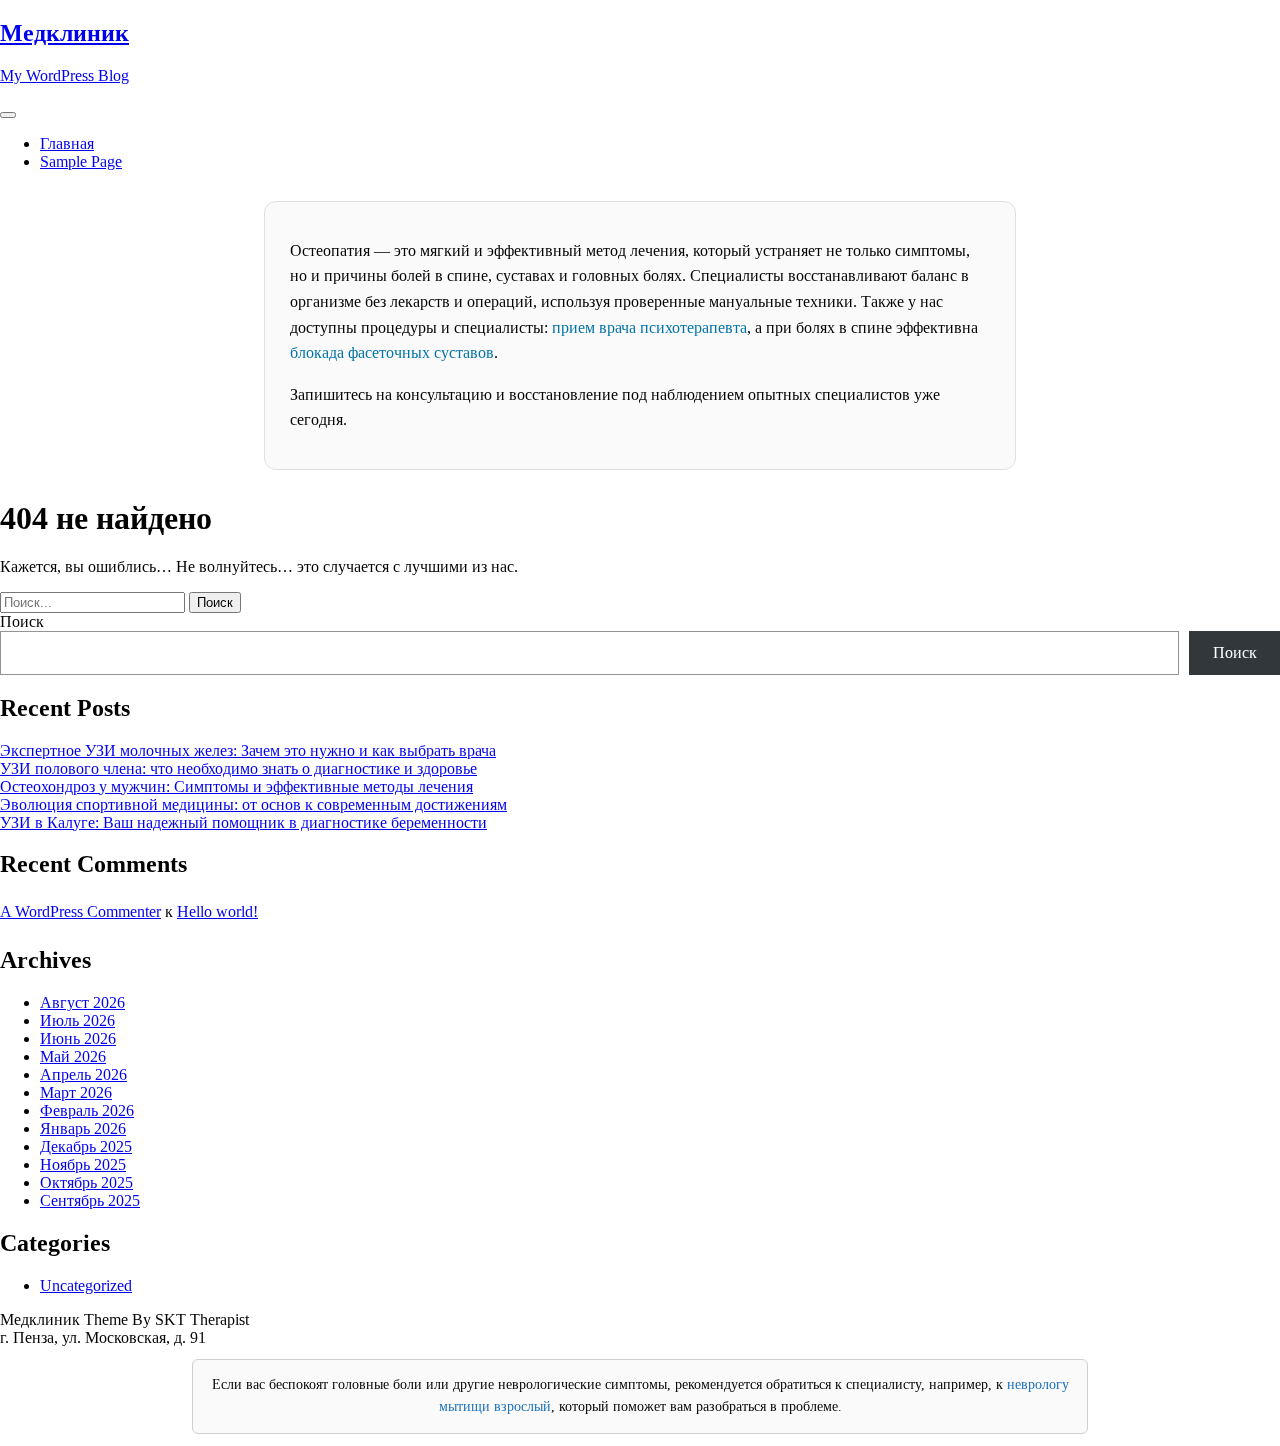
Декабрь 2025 (86, 1146)
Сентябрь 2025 (90, 1200)
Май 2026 (73, 1056)
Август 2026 (82, 1002)
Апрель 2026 (83, 1074)
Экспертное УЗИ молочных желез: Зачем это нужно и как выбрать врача (248, 750)
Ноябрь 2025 (83, 1164)
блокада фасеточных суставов (392, 352)
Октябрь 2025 (86, 1182)
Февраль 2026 (87, 1110)
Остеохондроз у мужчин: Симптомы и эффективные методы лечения (236, 786)
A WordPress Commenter (80, 911)
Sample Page (81, 161)
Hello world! (217, 911)
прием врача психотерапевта (649, 327)
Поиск (22, 621)
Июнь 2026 (78, 1038)
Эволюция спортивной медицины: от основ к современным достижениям (253, 804)
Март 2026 (76, 1092)
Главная (67, 143)
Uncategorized (86, 1285)
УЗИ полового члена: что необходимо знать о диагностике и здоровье (238, 768)
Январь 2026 (83, 1128)
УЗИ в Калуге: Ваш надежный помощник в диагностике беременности (243, 822)
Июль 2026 (77, 1020)
